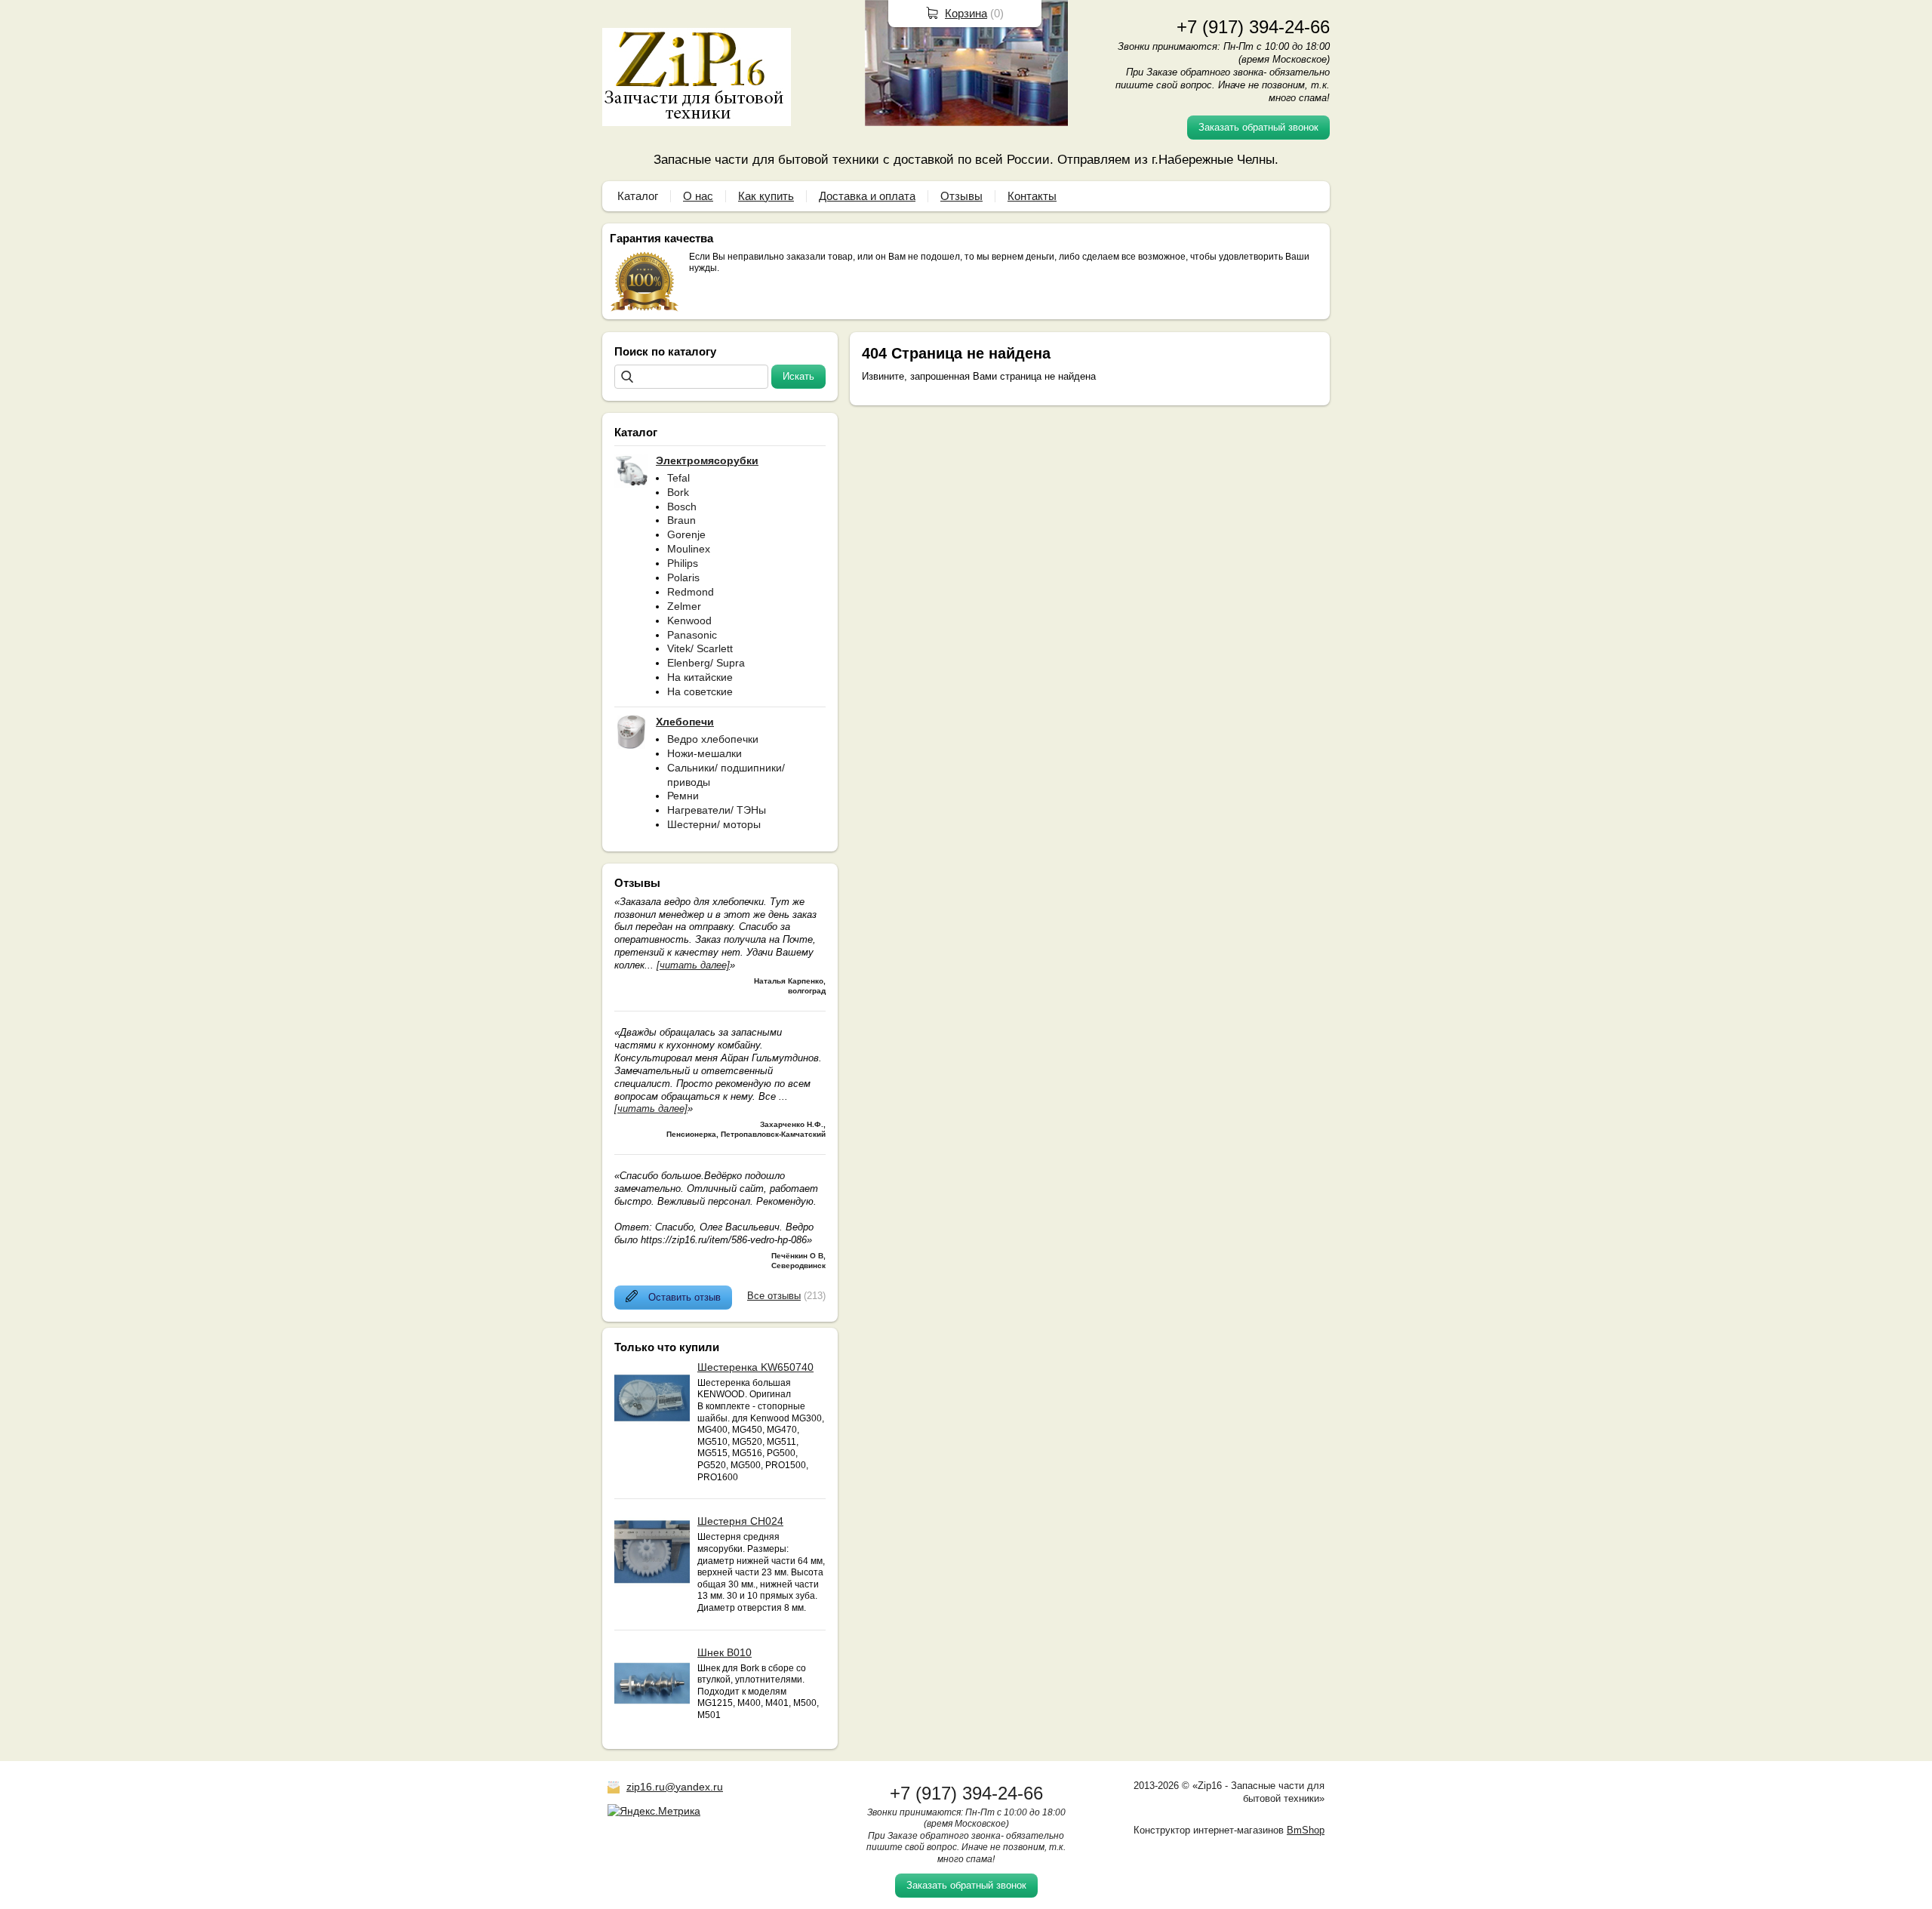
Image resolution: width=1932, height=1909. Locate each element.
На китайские (700, 677)
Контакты (1032, 196)
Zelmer (684, 606)
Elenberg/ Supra (706, 663)
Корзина (966, 13)
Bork (678, 492)
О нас (698, 196)
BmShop (1306, 1830)
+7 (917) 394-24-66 (1253, 27)
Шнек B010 (724, 1652)
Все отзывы (774, 1296)
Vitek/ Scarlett (700, 648)
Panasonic (692, 635)
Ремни (683, 796)
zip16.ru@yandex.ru (675, 1787)
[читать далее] (693, 965)
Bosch (682, 507)
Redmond (691, 592)
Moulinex (689, 549)
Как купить (766, 196)
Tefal (678, 478)
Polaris (683, 577)
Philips (683, 563)
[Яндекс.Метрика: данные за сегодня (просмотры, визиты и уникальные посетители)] (654, 1811)
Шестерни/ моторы (714, 824)
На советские (700, 691)
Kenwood (689, 620)
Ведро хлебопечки (713, 739)
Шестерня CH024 (740, 1521)
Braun (681, 520)
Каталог (638, 196)
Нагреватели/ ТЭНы (717, 810)
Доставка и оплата (867, 196)
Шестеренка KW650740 (755, 1367)
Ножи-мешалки (705, 753)
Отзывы (961, 196)
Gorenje (686, 534)
